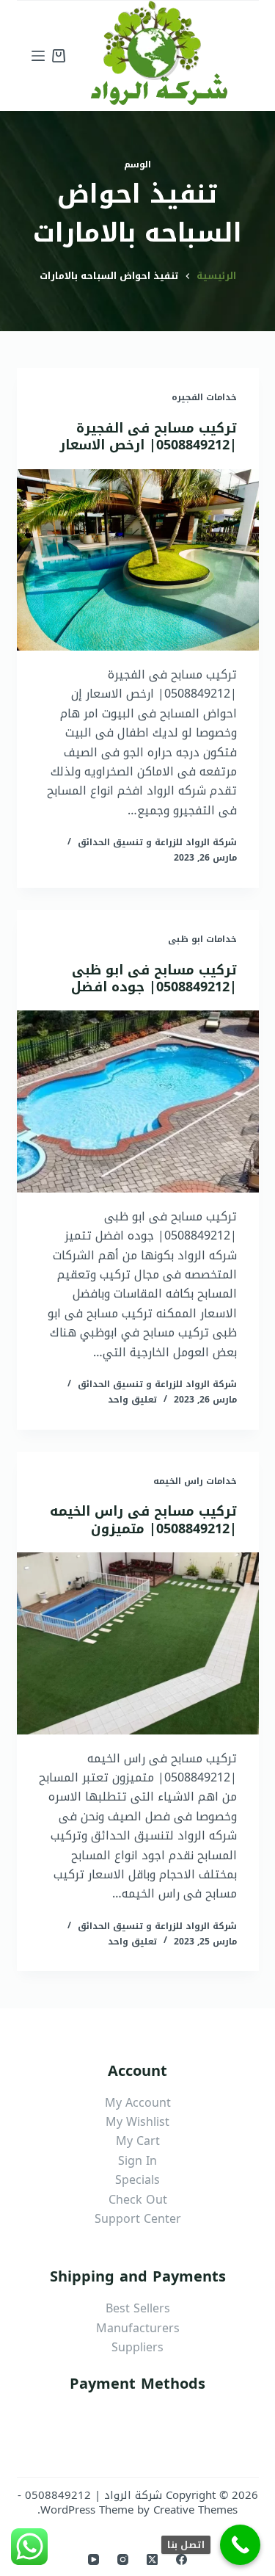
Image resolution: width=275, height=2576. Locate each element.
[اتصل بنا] (240, 2545)
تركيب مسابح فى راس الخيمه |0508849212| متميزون (143, 1520)
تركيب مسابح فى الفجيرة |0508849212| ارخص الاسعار (148, 437)
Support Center (138, 2219)
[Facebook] (181, 2559)
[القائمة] (38, 56)
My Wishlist (137, 2122)
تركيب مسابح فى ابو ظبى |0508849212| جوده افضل (154, 978)
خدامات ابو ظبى (202, 939)
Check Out (138, 2200)
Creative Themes (195, 2510)
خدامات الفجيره (204, 397)
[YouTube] (93, 2559)
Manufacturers (138, 2328)
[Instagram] (123, 2559)
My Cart (138, 2141)
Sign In (137, 2161)
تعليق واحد (132, 1400)
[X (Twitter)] (152, 2559)
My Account (138, 2103)
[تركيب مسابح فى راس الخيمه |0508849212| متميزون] (138, 1643)
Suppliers (137, 2347)
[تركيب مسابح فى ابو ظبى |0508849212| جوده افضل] (138, 1101)
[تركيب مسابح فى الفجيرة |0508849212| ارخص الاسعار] (138, 560)
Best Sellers (138, 2308)
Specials (137, 2180)
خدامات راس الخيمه (195, 1481)
